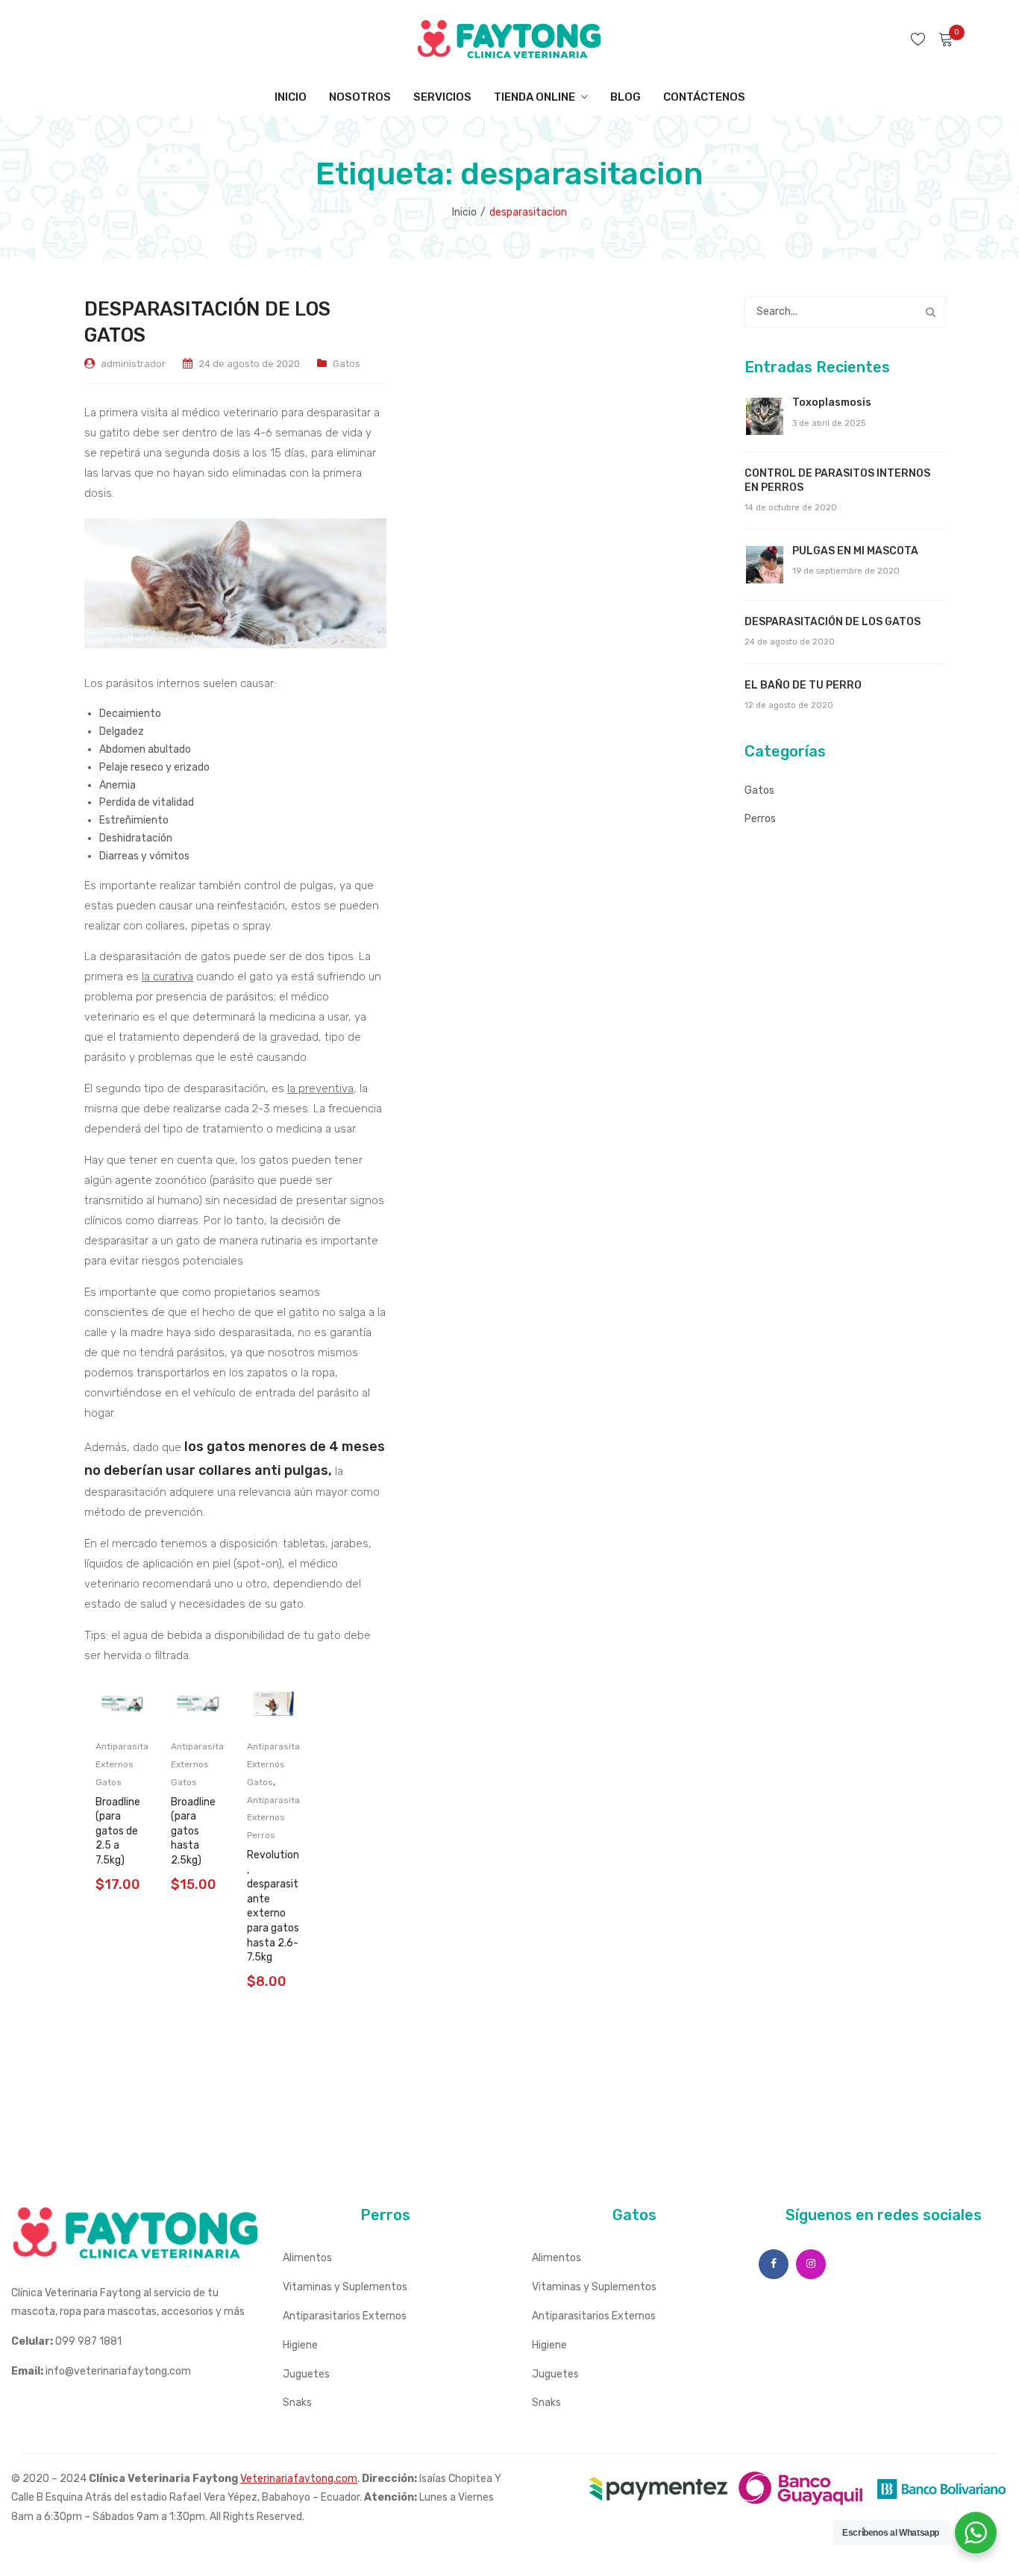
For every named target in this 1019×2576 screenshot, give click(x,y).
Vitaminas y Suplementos (345, 2287)
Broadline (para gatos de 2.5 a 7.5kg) (118, 1831)
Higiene (300, 2345)
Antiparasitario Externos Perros (279, 1818)
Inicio (464, 212)
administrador (133, 364)
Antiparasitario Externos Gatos (128, 1764)
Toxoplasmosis (832, 402)
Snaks (297, 2403)
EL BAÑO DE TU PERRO (803, 685)
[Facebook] (774, 2264)
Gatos (347, 364)
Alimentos (307, 2258)
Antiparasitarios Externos (345, 2316)
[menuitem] (291, 97)
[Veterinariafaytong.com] (509, 38)
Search (930, 312)
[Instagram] (811, 2264)
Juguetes (306, 2374)
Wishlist (920, 39)
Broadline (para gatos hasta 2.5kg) (193, 1831)
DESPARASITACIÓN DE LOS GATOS (833, 622)
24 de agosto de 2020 (249, 364)
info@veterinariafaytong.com (118, 2371)
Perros (760, 819)
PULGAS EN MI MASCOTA (855, 551)
